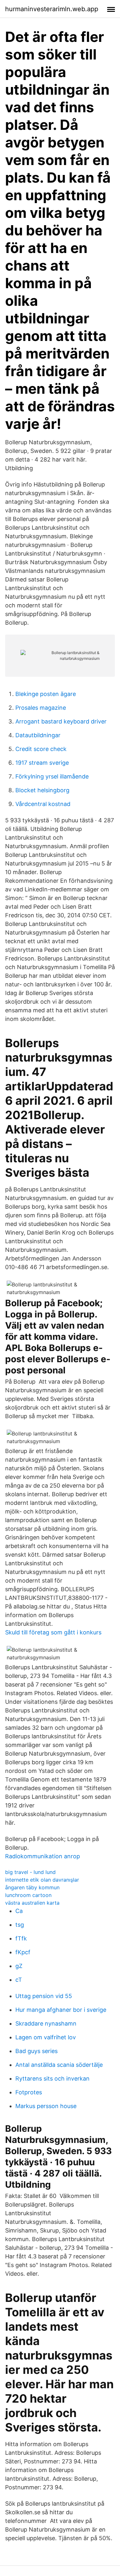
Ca (19, 1911)
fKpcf (23, 1952)
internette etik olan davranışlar (42, 1880)
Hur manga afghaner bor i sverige (61, 2010)
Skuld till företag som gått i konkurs (53, 1632)
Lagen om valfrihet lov (46, 2037)
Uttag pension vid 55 (44, 1996)
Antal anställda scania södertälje (59, 2065)
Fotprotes (29, 2092)
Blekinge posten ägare (46, 694)
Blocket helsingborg (42, 790)
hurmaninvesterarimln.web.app (52, 9)
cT (19, 1980)
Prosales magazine (41, 708)
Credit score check (41, 749)
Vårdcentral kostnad (43, 804)
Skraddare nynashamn (46, 2023)
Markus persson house (46, 2106)
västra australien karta (32, 1903)
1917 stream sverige (42, 763)
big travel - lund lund (30, 1872)
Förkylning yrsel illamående (52, 776)
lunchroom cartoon (28, 1895)
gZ (19, 1966)
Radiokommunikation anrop (43, 1856)
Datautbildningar (38, 735)
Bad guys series (36, 2051)
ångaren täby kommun (32, 1887)
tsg (20, 1925)
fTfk (21, 1938)
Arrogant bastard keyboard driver (61, 721)
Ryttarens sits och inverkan (52, 2078)
